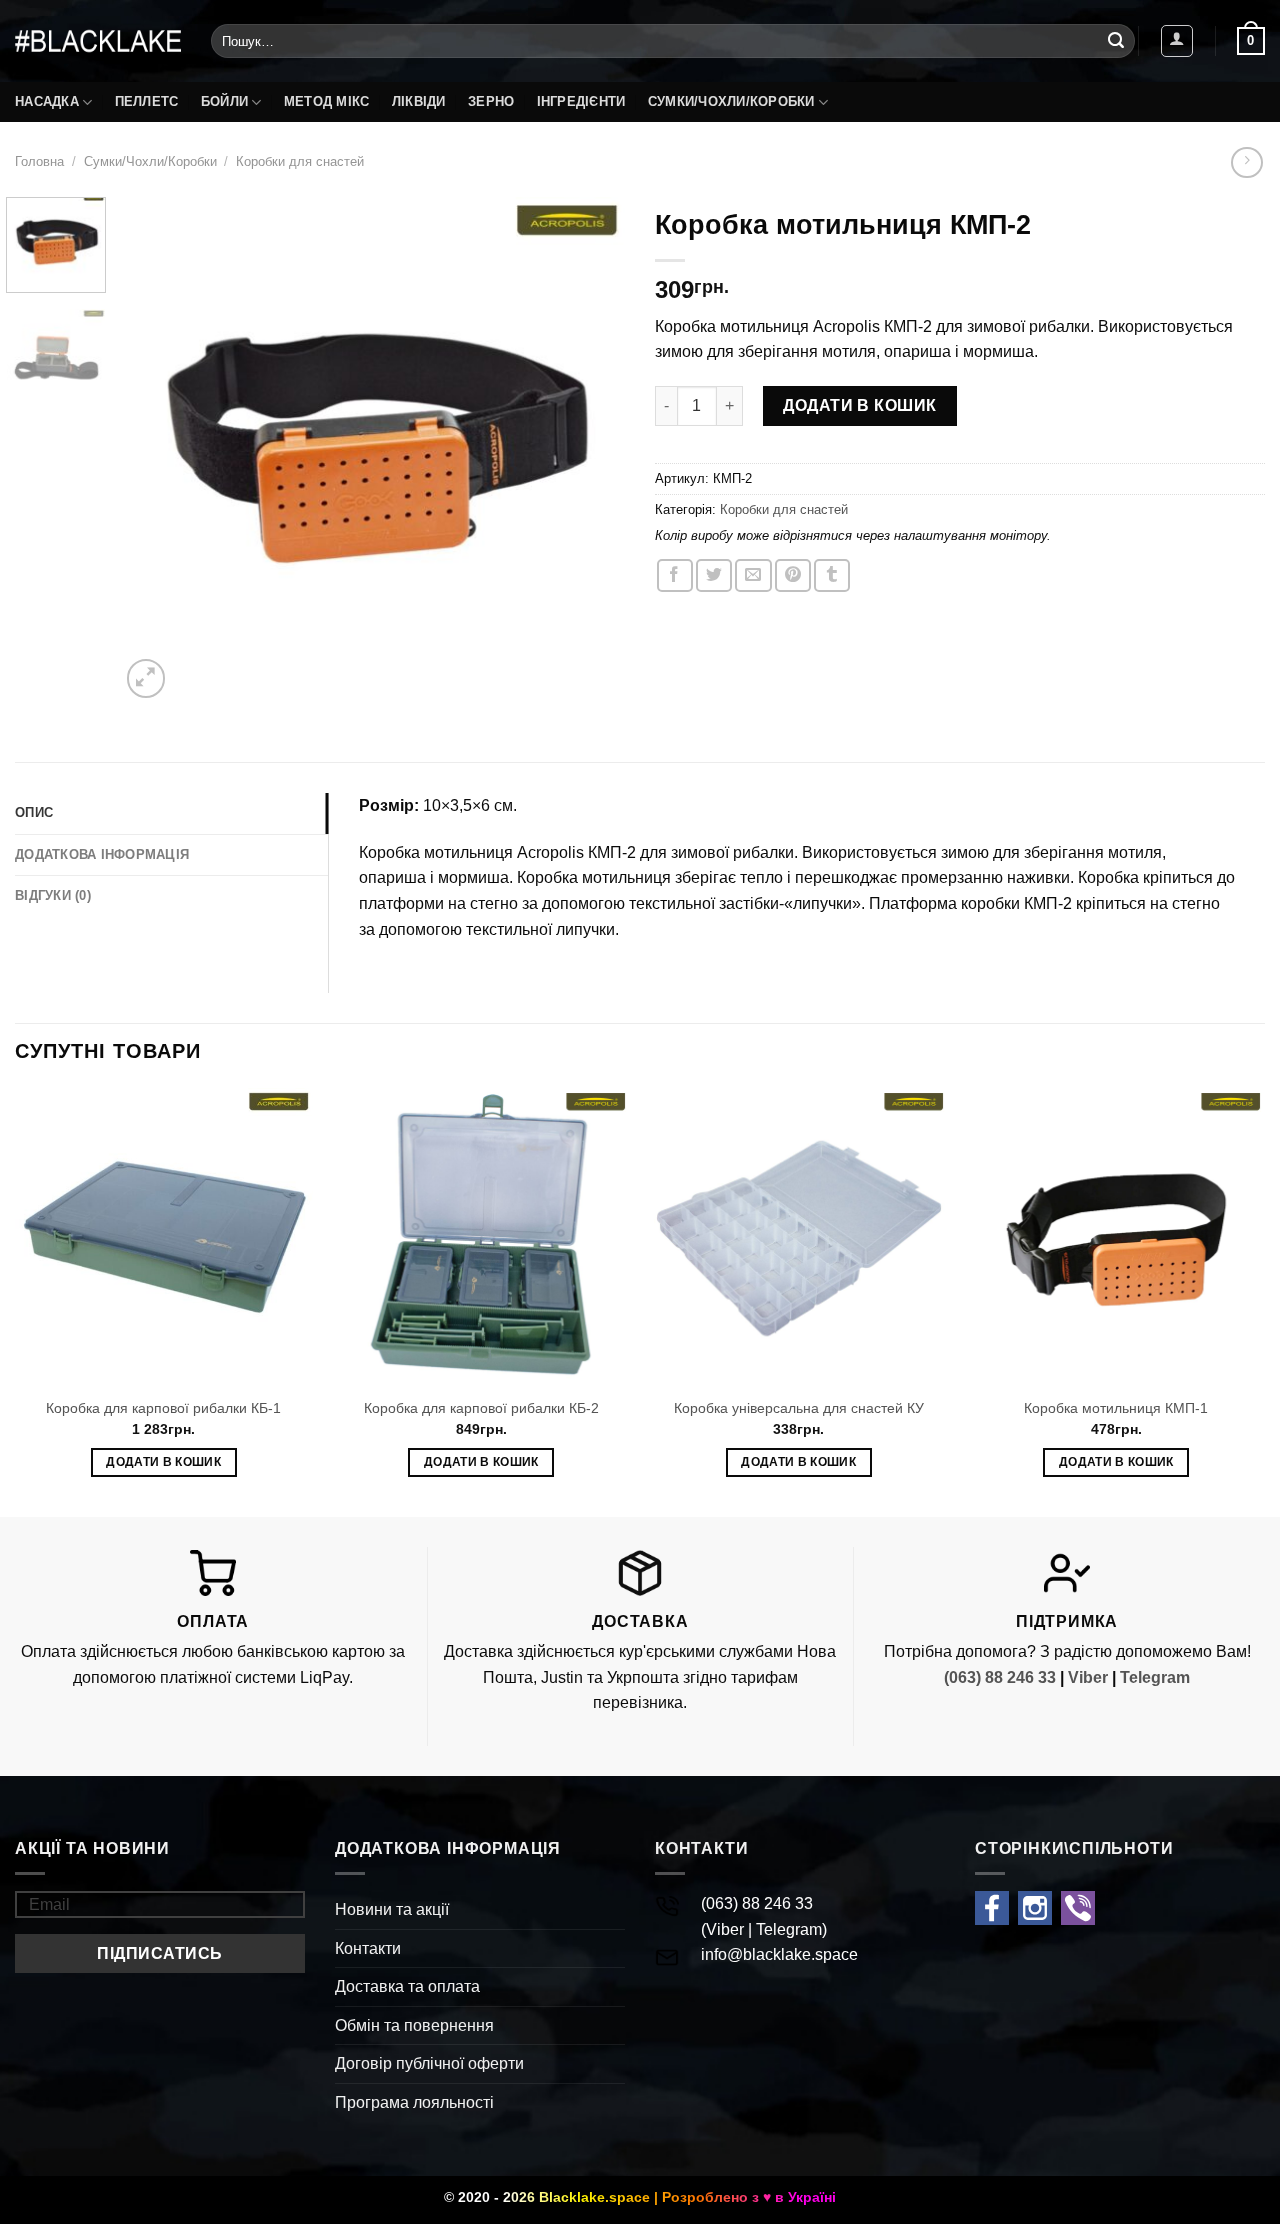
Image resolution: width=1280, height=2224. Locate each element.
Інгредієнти (581, 101)
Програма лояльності (414, 2102)
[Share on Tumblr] (832, 575)
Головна (39, 161)
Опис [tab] (34, 812)
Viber (1088, 1677)
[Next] (590, 450)
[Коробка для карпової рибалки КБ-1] (164, 1237)
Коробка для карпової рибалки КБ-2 (481, 1408)
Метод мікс (327, 101)
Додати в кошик (860, 405)
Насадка (47, 101)
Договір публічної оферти (429, 2063)
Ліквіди (419, 101)
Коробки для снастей (300, 161)
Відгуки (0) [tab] (53, 895)
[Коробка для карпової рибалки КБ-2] (481, 1237)
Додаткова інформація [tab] (102, 854)
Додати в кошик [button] (163, 1462)
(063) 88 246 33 (1000, 1677)
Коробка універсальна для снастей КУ (799, 1408)
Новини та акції (392, 1909)
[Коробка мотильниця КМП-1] (1116, 1237)
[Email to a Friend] (753, 575)
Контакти (368, 1948)
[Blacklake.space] (98, 41)
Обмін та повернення (414, 2025)
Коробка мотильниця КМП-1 (1116, 1408)
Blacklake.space (594, 2197)
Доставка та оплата (407, 1986)
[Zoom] (146, 678)
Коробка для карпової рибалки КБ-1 (163, 1408)
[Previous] (155, 450)
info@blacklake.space (779, 1954)
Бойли (224, 101)
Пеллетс (147, 101)
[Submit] (1116, 41)
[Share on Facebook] (675, 575)
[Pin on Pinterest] (793, 575)
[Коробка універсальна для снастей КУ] (799, 1237)
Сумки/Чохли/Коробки (731, 101)
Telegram (1155, 1677)
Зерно (491, 101)
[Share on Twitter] (714, 575)
